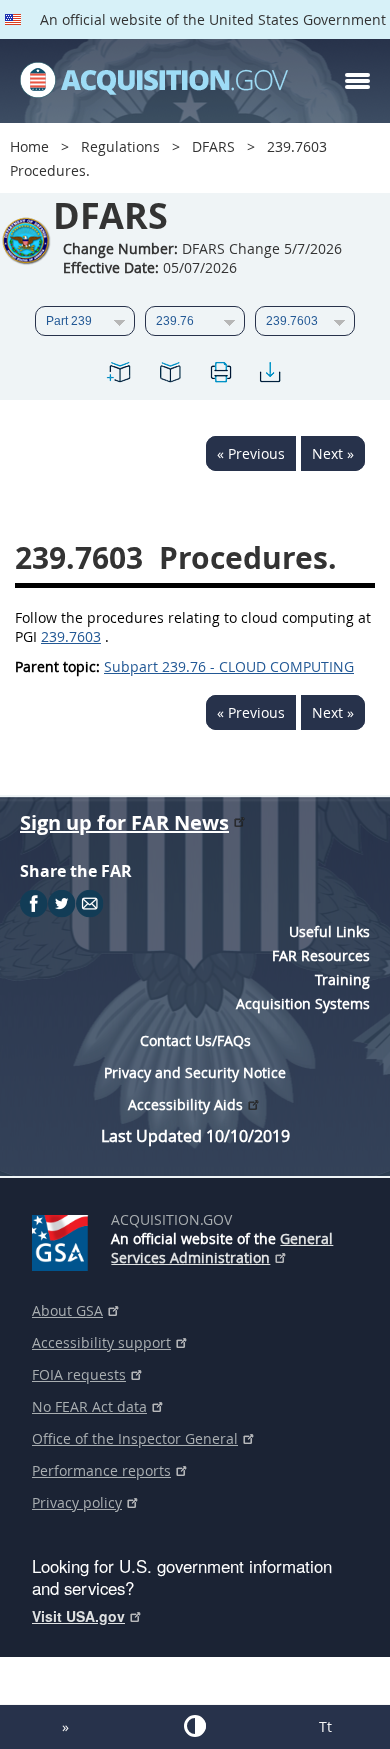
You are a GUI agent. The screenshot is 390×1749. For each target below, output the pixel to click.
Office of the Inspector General (135, 1438)
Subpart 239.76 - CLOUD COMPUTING (229, 666)
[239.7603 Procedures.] (120, 375)
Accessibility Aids (185, 1104)
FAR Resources (321, 955)
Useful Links (329, 931)
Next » (333, 453)
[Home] (154, 81)
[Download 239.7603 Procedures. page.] (270, 375)
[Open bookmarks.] (170, 375)
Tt (325, 1726)
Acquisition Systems (303, 1003)
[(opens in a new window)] (63, 1239)
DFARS (213, 146)
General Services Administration (222, 1248)
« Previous (251, 453)
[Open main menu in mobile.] (357, 81)
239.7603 (71, 636)
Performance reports (101, 1470)
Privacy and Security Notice (195, 1072)
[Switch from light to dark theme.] (195, 1726)
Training (342, 979)
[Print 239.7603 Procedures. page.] (220, 375)
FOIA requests (79, 1374)
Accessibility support (101, 1342)
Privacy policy (77, 1502)
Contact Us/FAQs (195, 1040)
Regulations (120, 146)
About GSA (67, 1310)
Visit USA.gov (78, 1616)
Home (29, 146)
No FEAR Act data (89, 1406)
